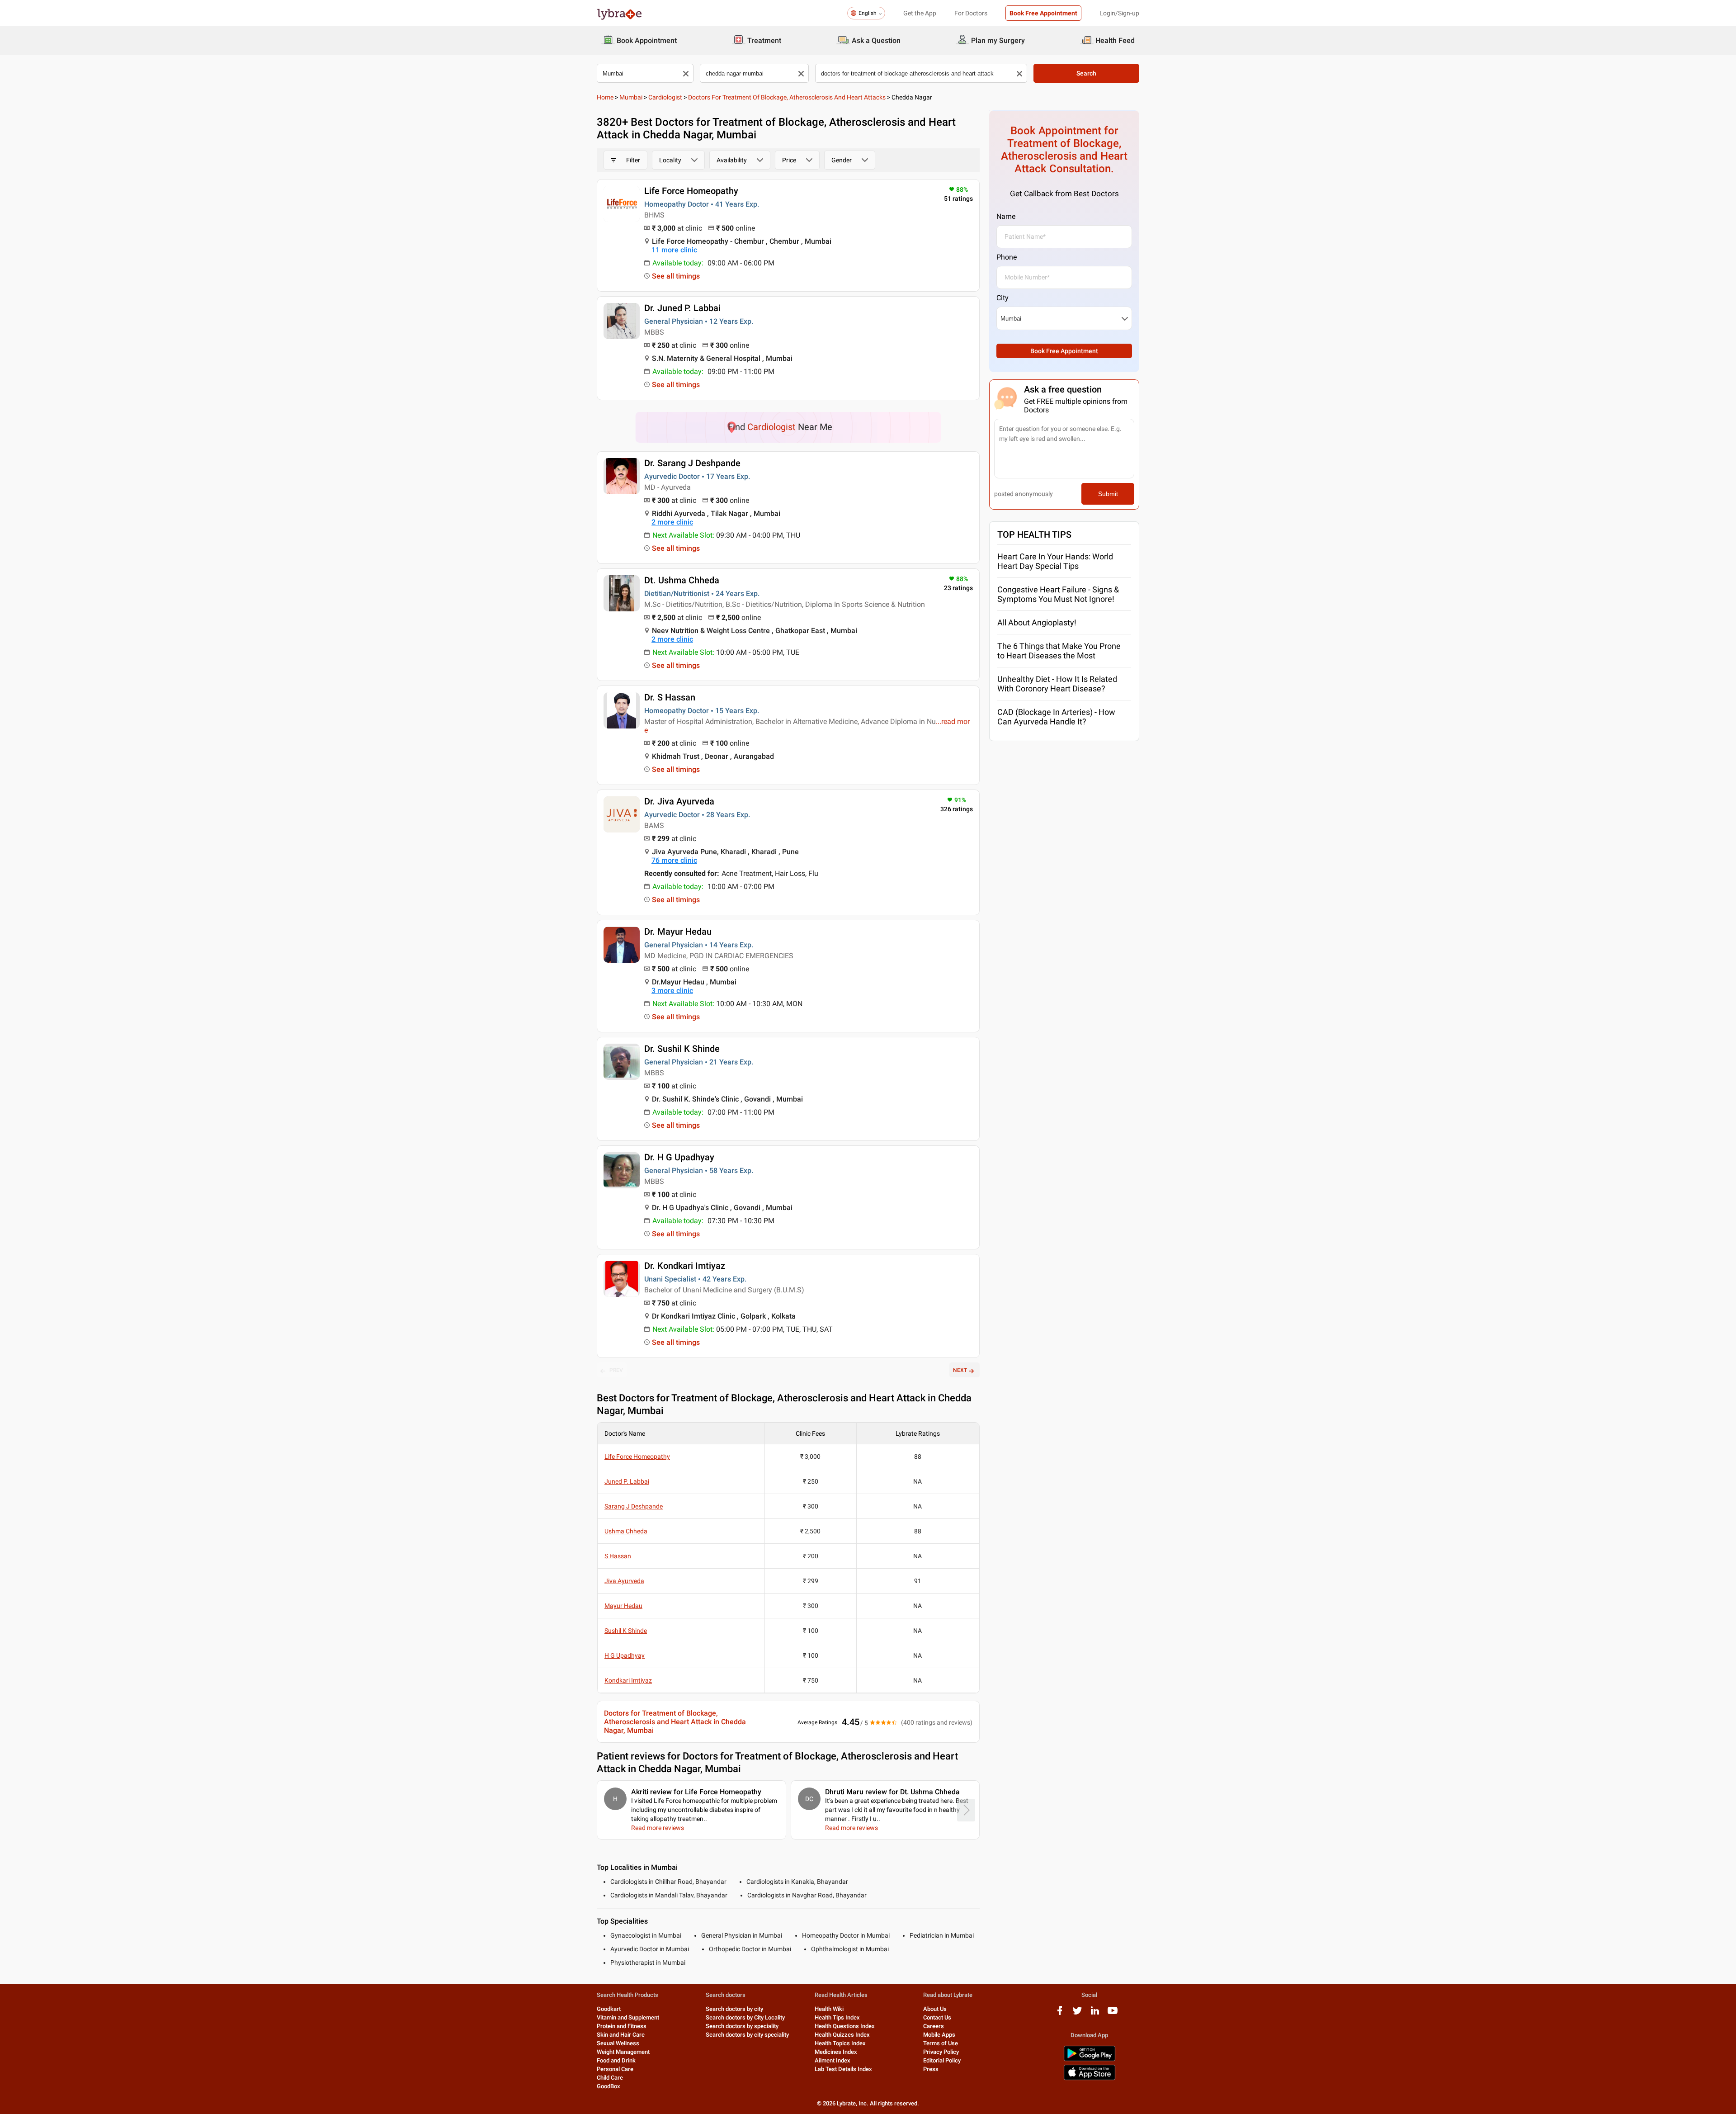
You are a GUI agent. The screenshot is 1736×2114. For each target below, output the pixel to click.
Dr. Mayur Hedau (678, 932)
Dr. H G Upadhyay (679, 1157)
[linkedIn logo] (1095, 2014)
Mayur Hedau (623, 1606)
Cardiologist (665, 97)
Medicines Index (836, 2052)
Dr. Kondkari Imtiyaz (685, 1266)
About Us (935, 2009)
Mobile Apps (939, 2035)
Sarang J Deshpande (634, 1506)
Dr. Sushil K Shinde (682, 1049)
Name (1006, 216)
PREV (616, 1370)
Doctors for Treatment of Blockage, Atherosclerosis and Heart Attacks (787, 97)
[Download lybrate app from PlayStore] (1090, 2060)
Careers (934, 2026)
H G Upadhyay (625, 1655)
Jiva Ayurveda (624, 1581)
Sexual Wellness (618, 2043)
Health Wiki (829, 2009)
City (1002, 298)
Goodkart (609, 2009)
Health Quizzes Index (842, 2035)
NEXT (960, 1370)
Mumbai (631, 97)
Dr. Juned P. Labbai (682, 308)
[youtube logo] (1113, 2014)
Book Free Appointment (1043, 13)
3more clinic (672, 991)
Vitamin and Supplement (628, 2017)
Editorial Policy (942, 2060)
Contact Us (937, 2017)
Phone (1007, 257)
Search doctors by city (734, 2009)
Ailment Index (833, 2060)
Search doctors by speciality (742, 2026)
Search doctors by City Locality (745, 2017)
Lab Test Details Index (843, 2069)
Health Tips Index (837, 2017)
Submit (1108, 494)
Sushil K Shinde (626, 1631)
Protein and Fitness (622, 2026)
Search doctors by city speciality (747, 2035)
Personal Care (615, 2069)
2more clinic (672, 522)
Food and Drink (616, 2060)
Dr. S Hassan (670, 697)
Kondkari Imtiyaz (628, 1680)
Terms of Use (941, 2043)
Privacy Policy (941, 2052)
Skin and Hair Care (621, 2035)
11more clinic (674, 250)
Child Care (610, 2078)
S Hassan (618, 1556)
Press (931, 2069)
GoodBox (609, 2086)
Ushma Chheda (626, 1531)
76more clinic (674, 860)
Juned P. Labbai (627, 1481)
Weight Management (623, 2052)
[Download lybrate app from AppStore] (1090, 2079)
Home (605, 97)
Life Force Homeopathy (691, 191)
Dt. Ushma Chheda (682, 580)
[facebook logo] (1060, 2014)
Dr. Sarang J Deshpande (692, 463)
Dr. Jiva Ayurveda (679, 801)
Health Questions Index (845, 2026)
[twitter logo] (1077, 2014)
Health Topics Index (840, 2043)
